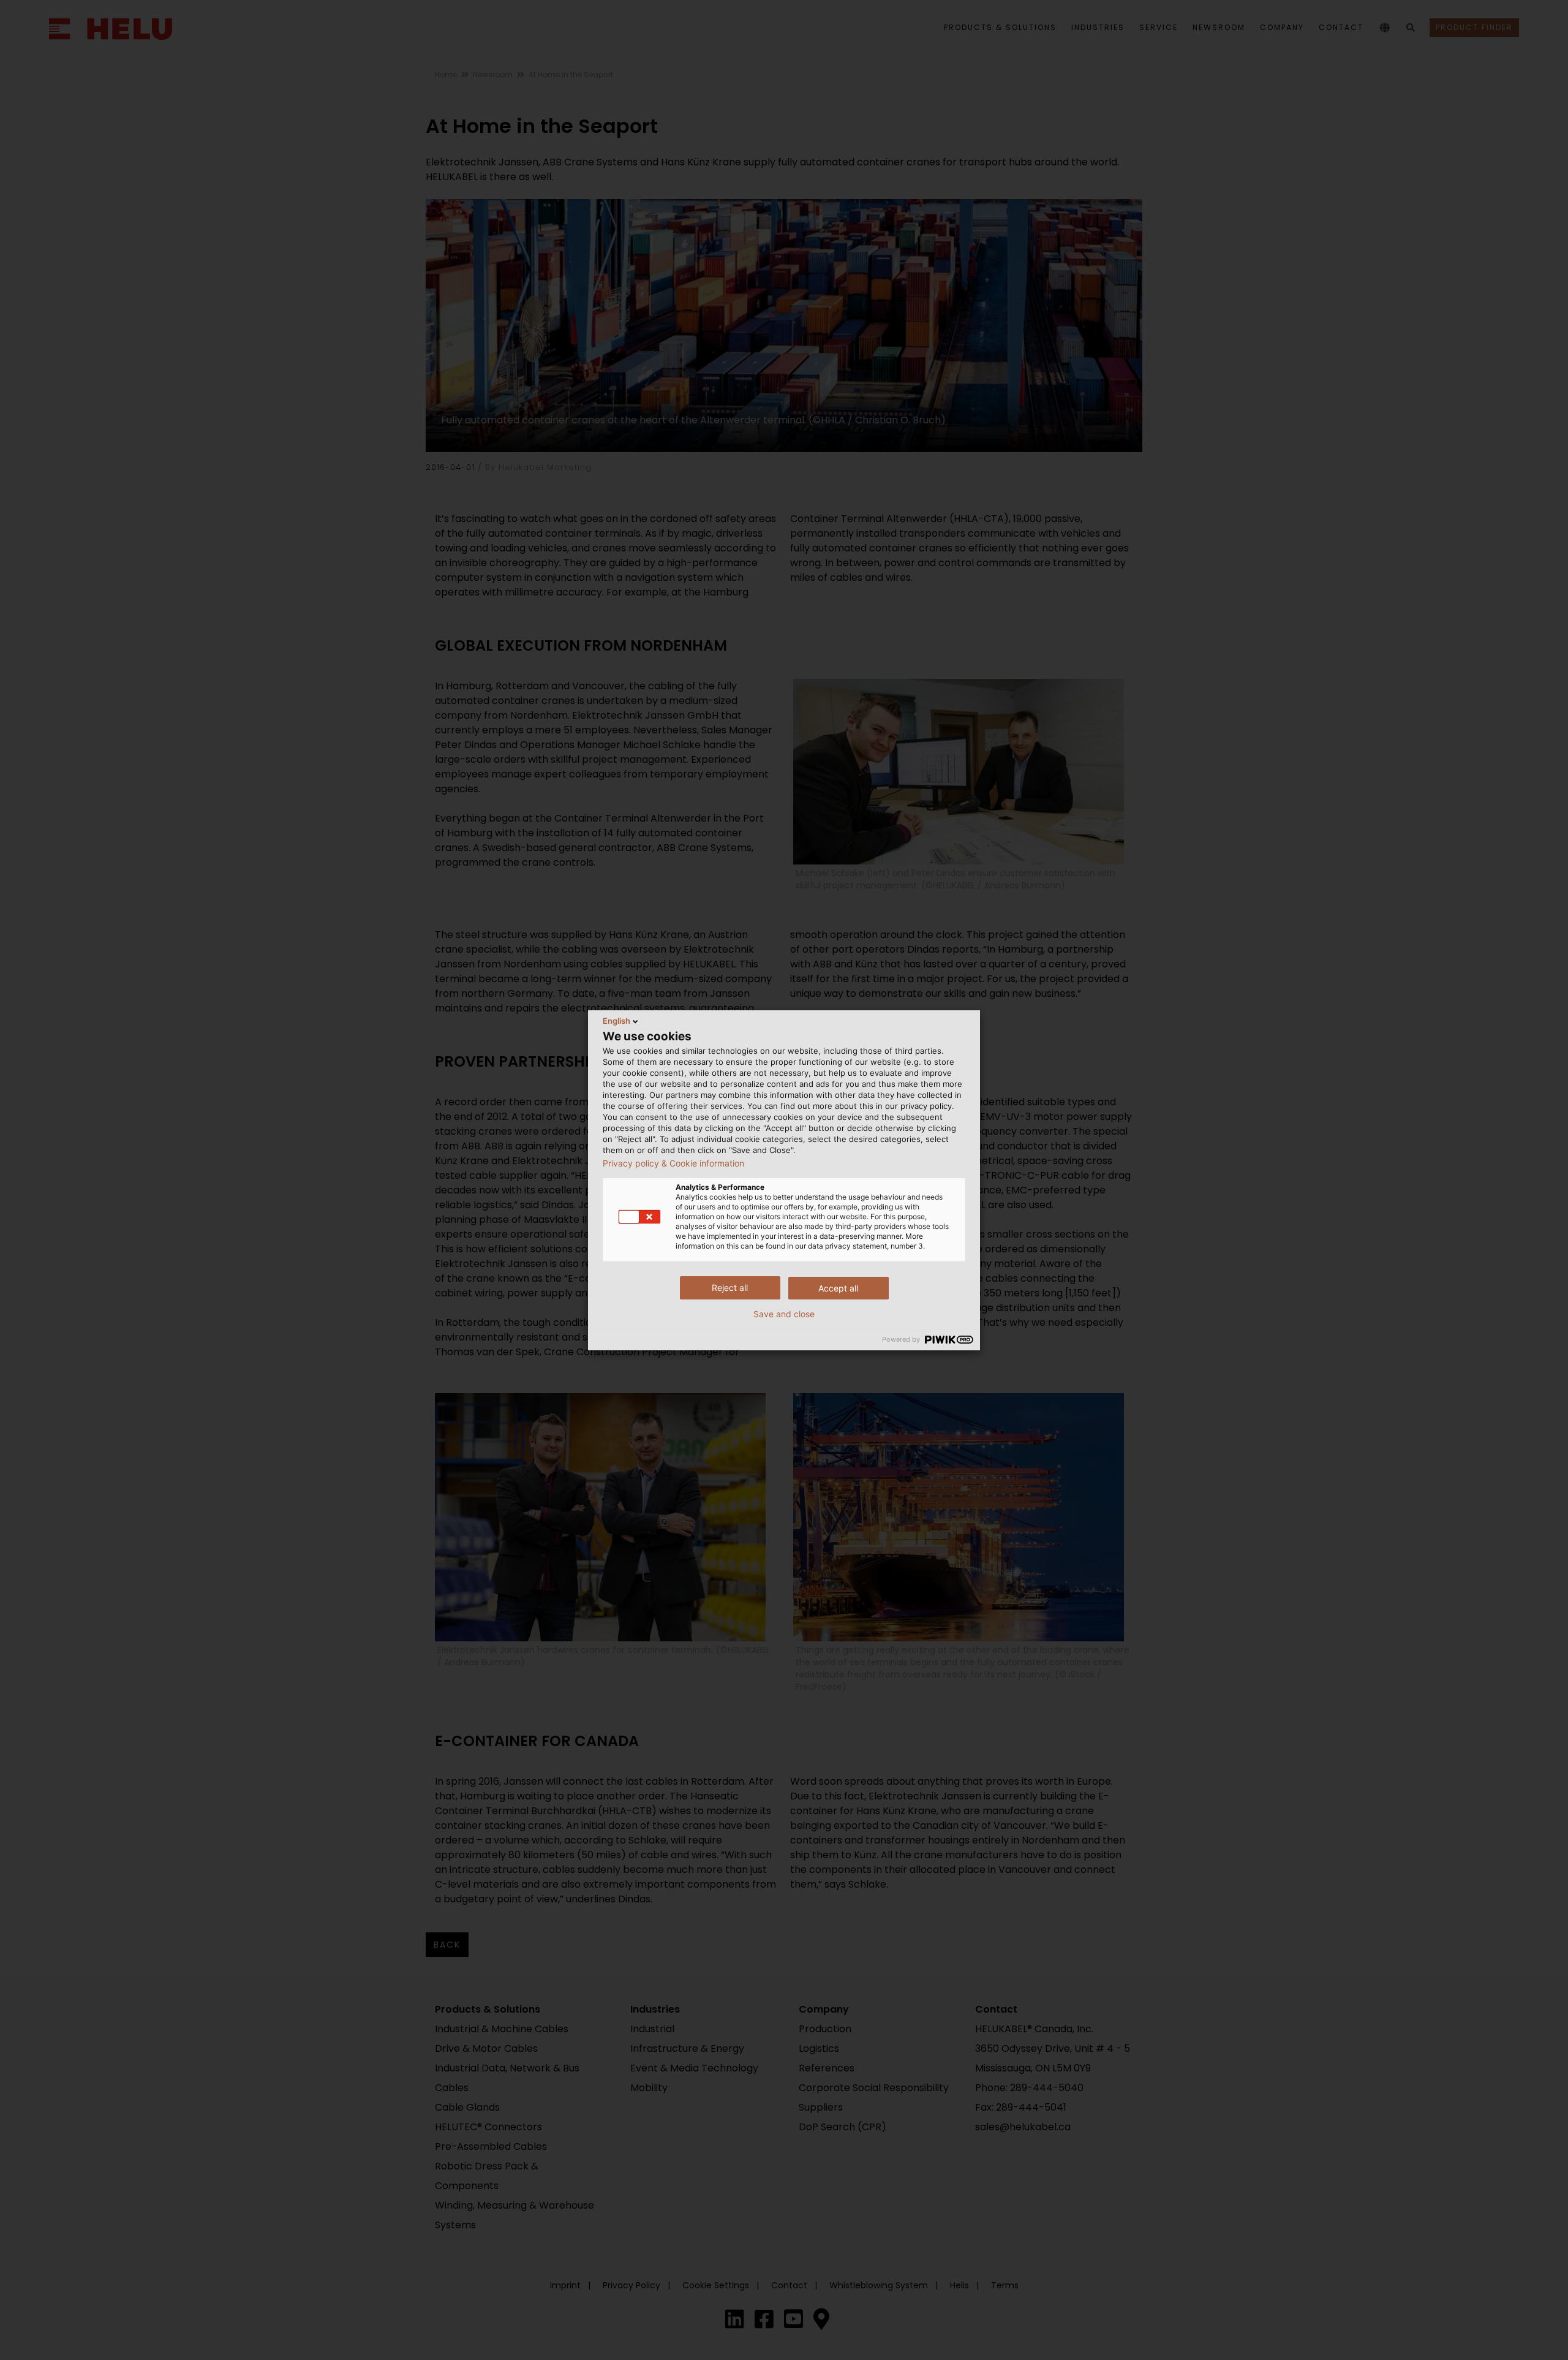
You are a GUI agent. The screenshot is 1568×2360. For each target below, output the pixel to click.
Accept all (838, 1288)
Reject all (730, 1288)
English (616, 1021)
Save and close (784, 1314)
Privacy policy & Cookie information (673, 1163)
